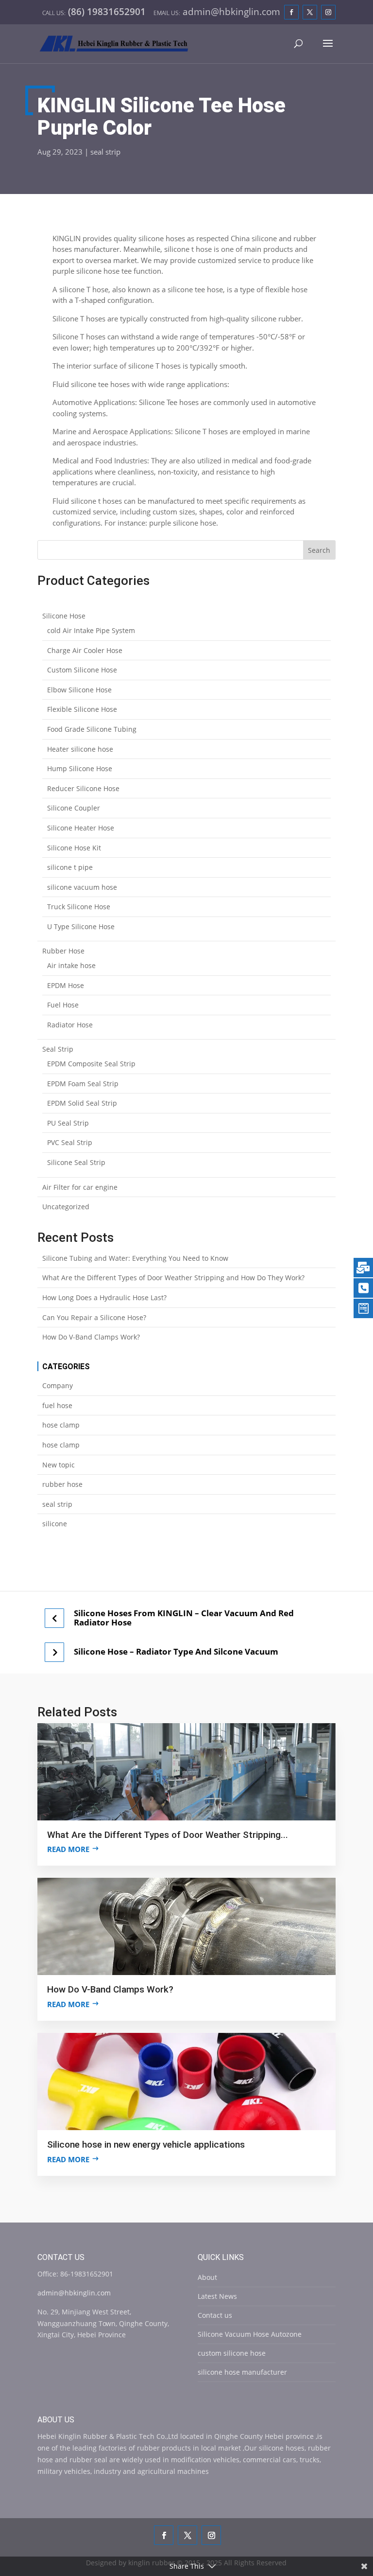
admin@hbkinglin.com (74, 2293)
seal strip (105, 152)
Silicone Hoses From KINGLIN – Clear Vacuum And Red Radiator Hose (184, 1618)
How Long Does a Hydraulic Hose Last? (104, 1297)
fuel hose (57, 1405)
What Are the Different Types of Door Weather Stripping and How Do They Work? (173, 1278)
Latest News (217, 2296)
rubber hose (62, 1484)
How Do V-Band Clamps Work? (91, 1337)
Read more (68, 1849)
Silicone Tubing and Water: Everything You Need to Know (135, 1258)
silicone (55, 1524)
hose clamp (61, 1425)
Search (319, 550)
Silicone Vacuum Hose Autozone (250, 2334)
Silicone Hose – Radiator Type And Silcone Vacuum (176, 1652)
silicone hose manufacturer (242, 2372)
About (207, 2277)
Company (58, 1385)
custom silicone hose (232, 2353)
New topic (59, 1465)
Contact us (215, 2315)
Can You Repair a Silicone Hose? (94, 1317)
